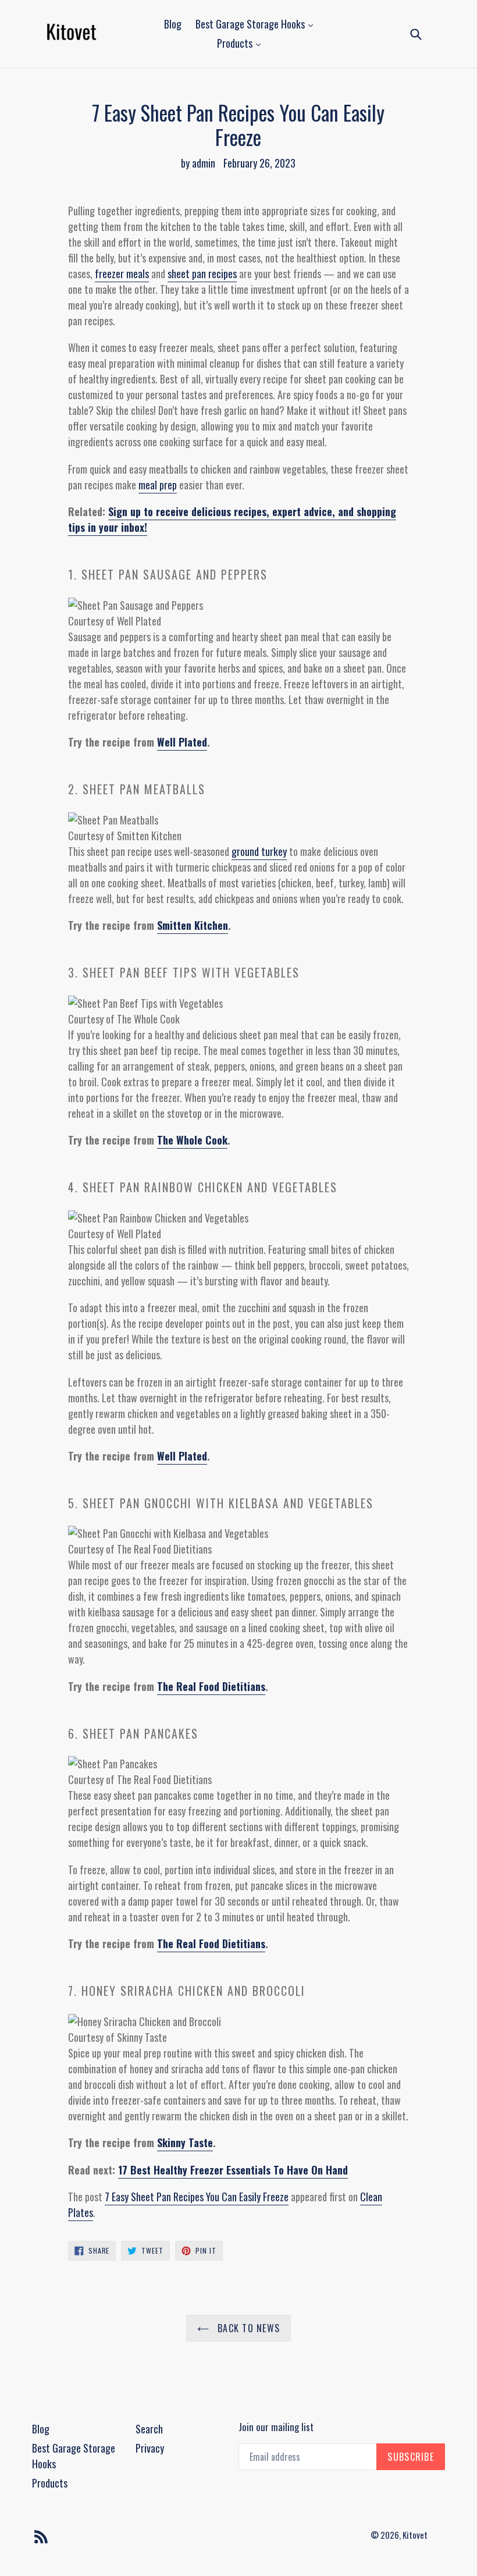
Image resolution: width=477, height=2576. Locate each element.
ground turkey (259, 851)
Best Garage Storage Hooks (251, 24)
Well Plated (182, 742)
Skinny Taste (185, 2142)
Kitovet (415, 2535)
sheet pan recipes (202, 273)
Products (236, 43)
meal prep (158, 485)
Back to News (248, 2328)
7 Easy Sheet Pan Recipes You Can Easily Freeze (197, 2197)
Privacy (150, 2448)
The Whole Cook (192, 1140)
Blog (173, 24)
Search (149, 2429)
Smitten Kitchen (193, 925)
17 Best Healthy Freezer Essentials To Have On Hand (233, 2170)
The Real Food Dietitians (211, 1686)
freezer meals (122, 273)
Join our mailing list (276, 2427)
